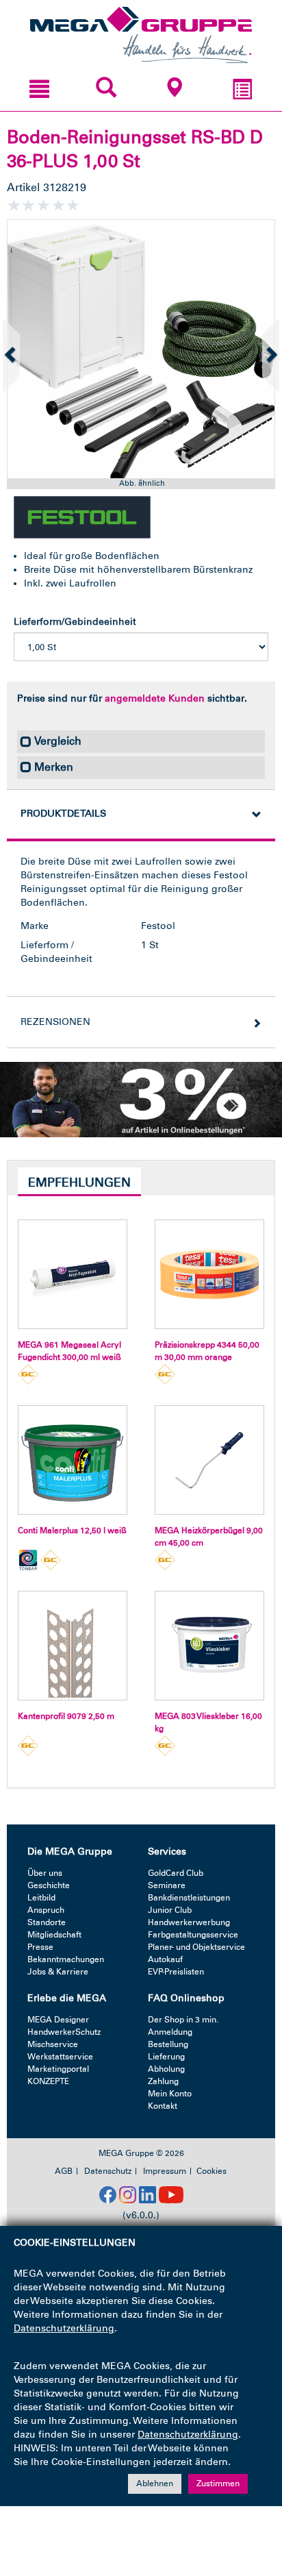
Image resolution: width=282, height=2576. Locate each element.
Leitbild (41, 1898)
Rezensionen (55, 1022)
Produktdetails (63, 814)
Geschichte (49, 1885)
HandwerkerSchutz (64, 2032)
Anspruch (46, 1910)
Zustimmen (218, 2484)
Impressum (165, 2171)
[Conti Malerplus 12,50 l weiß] (73, 1460)
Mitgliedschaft (54, 1935)
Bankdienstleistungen (189, 1898)
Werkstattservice (60, 2057)
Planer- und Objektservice (196, 1947)
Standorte (47, 1922)
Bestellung (168, 2044)
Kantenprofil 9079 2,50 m (66, 1716)
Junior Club (170, 1910)
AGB (64, 2171)
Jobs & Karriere (58, 1972)
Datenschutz (108, 2171)
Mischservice (53, 2044)
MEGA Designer (58, 2020)
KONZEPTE (48, 2081)
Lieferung (166, 2057)
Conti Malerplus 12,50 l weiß (72, 1531)
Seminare (167, 1885)
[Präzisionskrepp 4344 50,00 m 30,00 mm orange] (209, 1274)
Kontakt (163, 2106)
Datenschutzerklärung (64, 2328)
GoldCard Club (176, 1873)
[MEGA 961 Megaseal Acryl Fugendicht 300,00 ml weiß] (73, 1274)
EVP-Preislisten (176, 1972)
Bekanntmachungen (66, 1959)
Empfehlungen (79, 1182)
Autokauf (165, 1959)
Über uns (45, 1873)
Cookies (211, 2171)
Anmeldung (170, 2032)
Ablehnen (155, 2484)
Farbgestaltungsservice (193, 1935)
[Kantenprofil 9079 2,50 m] (73, 1646)
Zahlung (163, 2081)
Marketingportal (58, 2069)
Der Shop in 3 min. (183, 2020)
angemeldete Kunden (155, 698)
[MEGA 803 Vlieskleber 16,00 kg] (209, 1646)
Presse (40, 1947)
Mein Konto (170, 2094)
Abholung (166, 2069)
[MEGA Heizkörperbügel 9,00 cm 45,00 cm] (209, 1460)
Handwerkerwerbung (189, 1922)
